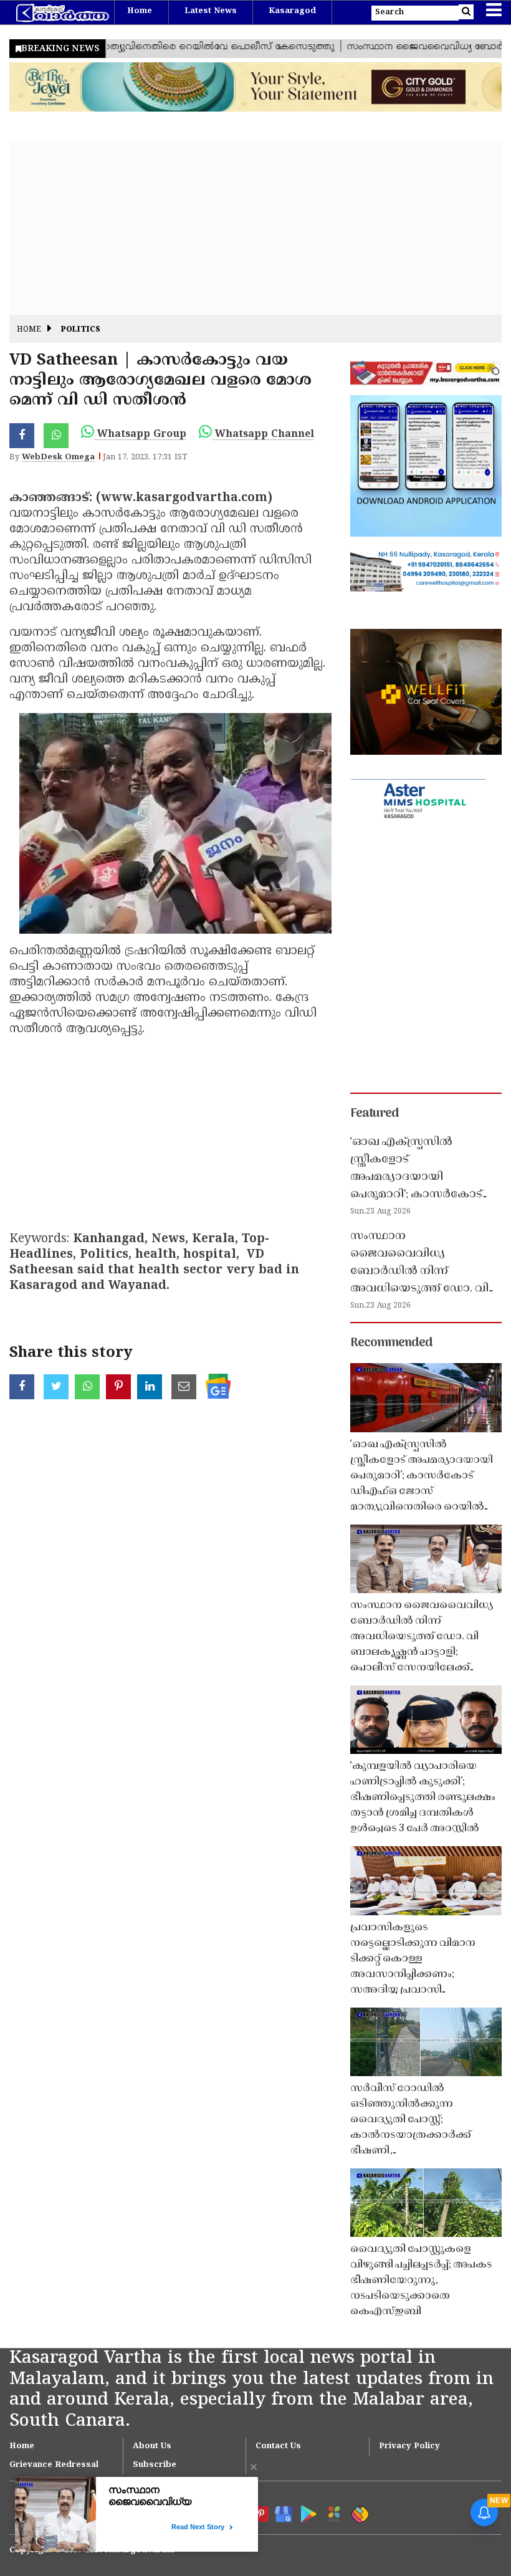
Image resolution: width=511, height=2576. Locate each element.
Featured (375, 1114)
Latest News (211, 11)
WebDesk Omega (58, 457)
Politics (81, 330)
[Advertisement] (255, 227)
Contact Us (278, 2446)
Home (140, 11)
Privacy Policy (409, 2446)
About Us (152, 2446)
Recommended (391, 1343)
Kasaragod (292, 11)
